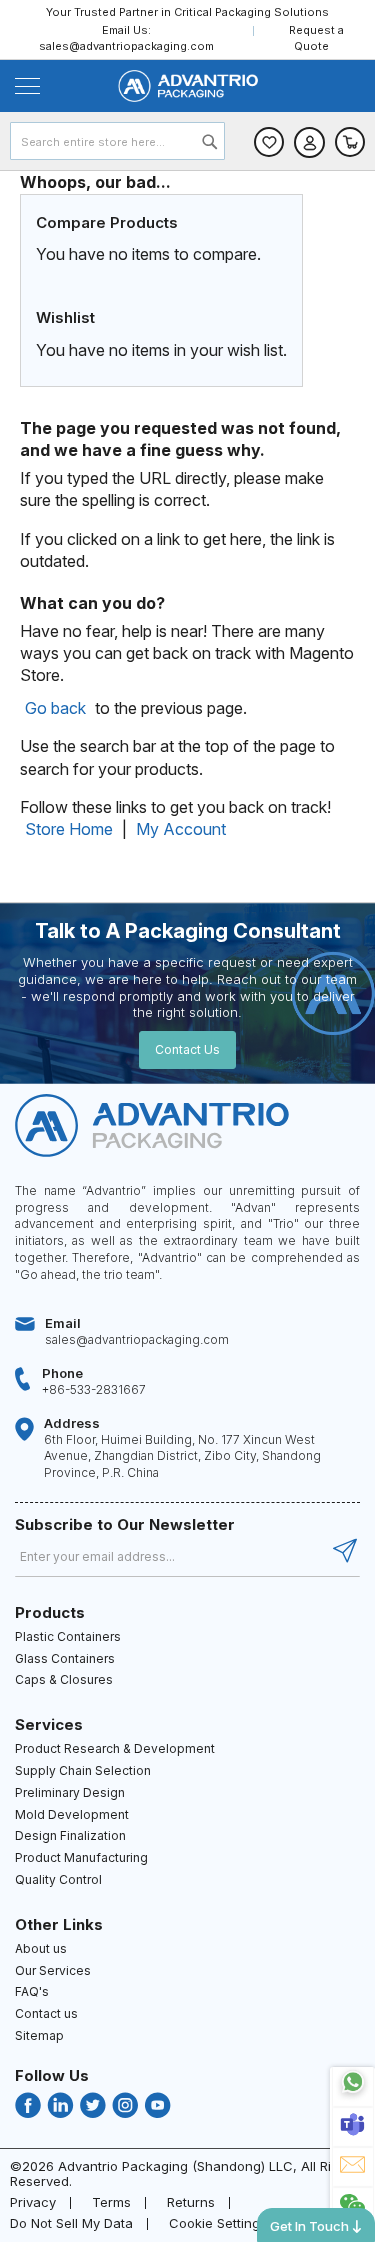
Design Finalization (70, 1835)
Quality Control (58, 1879)
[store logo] (187, 86)
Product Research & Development (115, 1748)
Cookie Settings (218, 2223)
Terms (111, 2202)
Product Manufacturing (81, 1857)
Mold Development (72, 1814)
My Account (181, 829)
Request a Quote (316, 37)
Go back (55, 708)
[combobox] (117, 141)
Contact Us (187, 1049)
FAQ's (32, 1991)
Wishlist (269, 142)
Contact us (46, 2013)
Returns (191, 2202)
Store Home (69, 829)
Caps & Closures (64, 1679)
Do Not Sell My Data (71, 2223)
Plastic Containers (68, 1636)
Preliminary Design (70, 1792)
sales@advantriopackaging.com (126, 46)
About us (41, 1948)
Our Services (53, 1970)
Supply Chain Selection (83, 1770)
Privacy (33, 2202)
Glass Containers (65, 1658)
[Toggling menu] (27, 86)
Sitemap (39, 2035)
